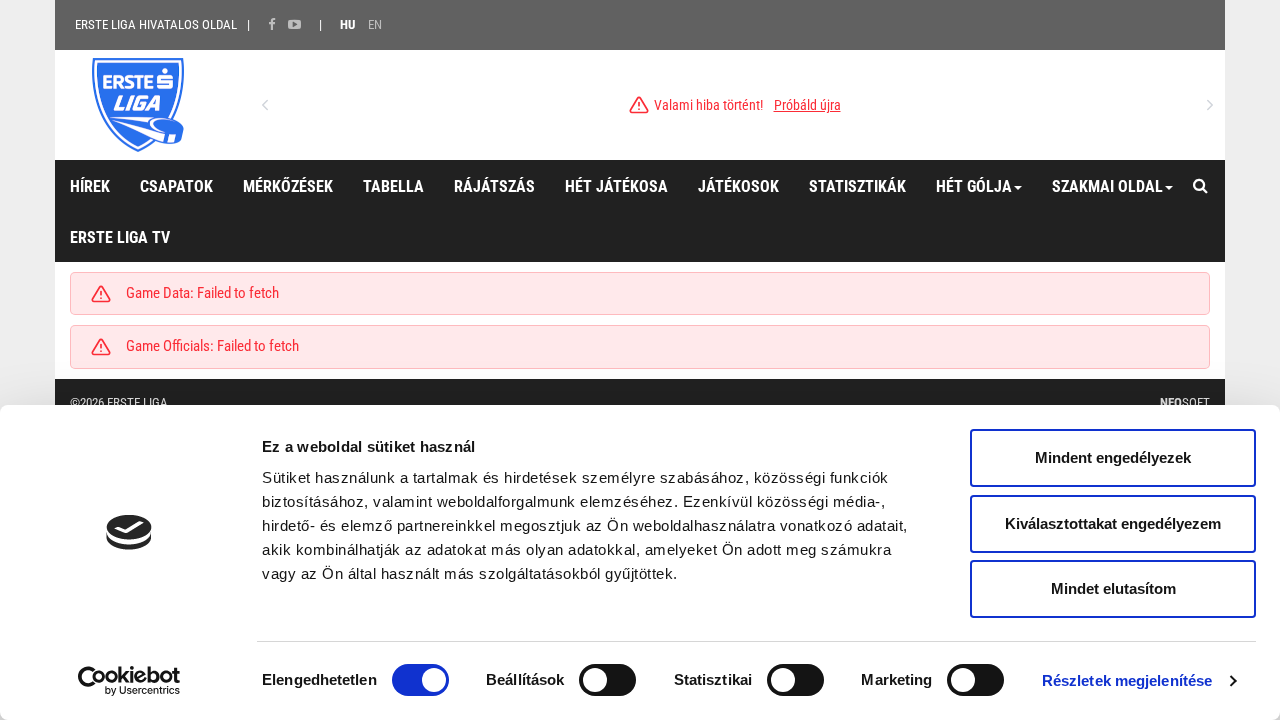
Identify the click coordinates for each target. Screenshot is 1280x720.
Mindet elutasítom (1113, 588)
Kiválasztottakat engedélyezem (1113, 523)
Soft (1185, 402)
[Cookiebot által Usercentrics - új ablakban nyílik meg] (129, 681)
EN (375, 24)
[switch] (607, 680)
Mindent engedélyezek (1113, 457)
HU (347, 24)
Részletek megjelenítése (1127, 680)
